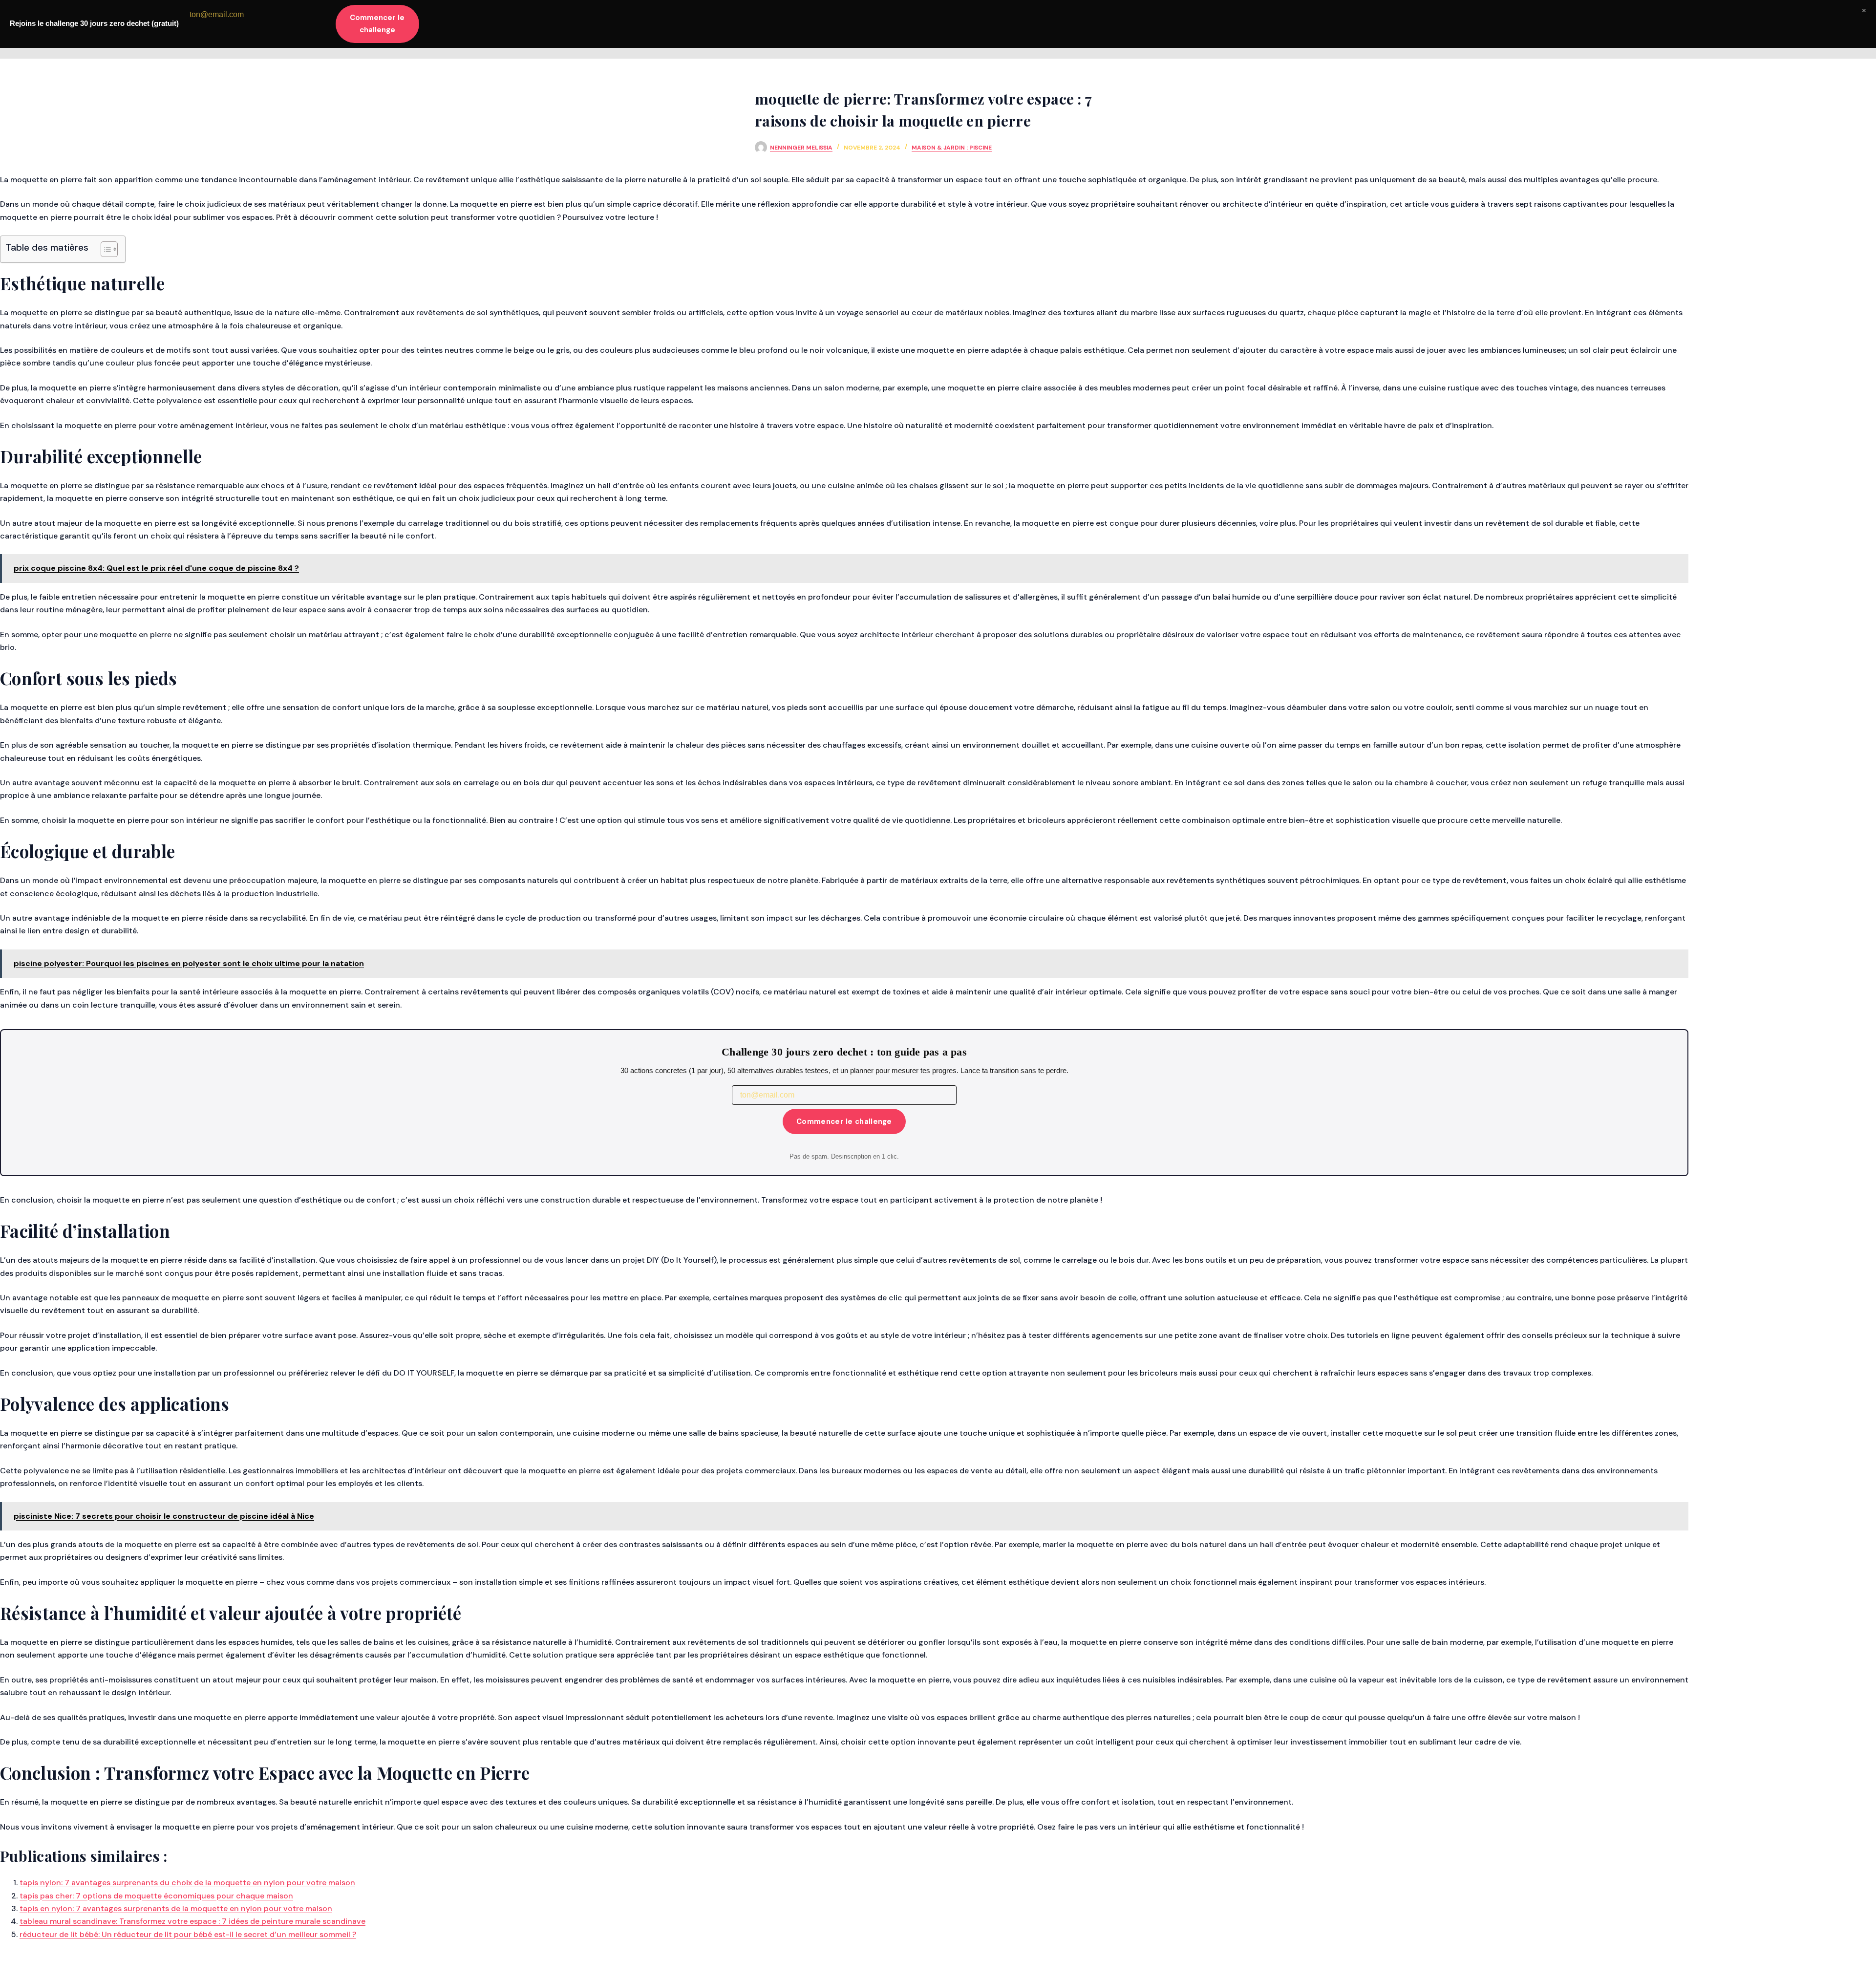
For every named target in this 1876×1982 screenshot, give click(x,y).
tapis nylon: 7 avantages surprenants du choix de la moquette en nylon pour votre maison (187, 1883)
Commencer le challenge (844, 1121)
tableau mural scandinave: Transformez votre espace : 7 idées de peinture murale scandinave (192, 1921)
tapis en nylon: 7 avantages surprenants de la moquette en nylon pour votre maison (176, 1908)
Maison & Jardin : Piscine (952, 148)
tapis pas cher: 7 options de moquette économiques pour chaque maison (156, 1896)
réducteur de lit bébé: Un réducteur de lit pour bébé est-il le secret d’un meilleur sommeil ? (188, 1934)
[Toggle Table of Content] (104, 249)
